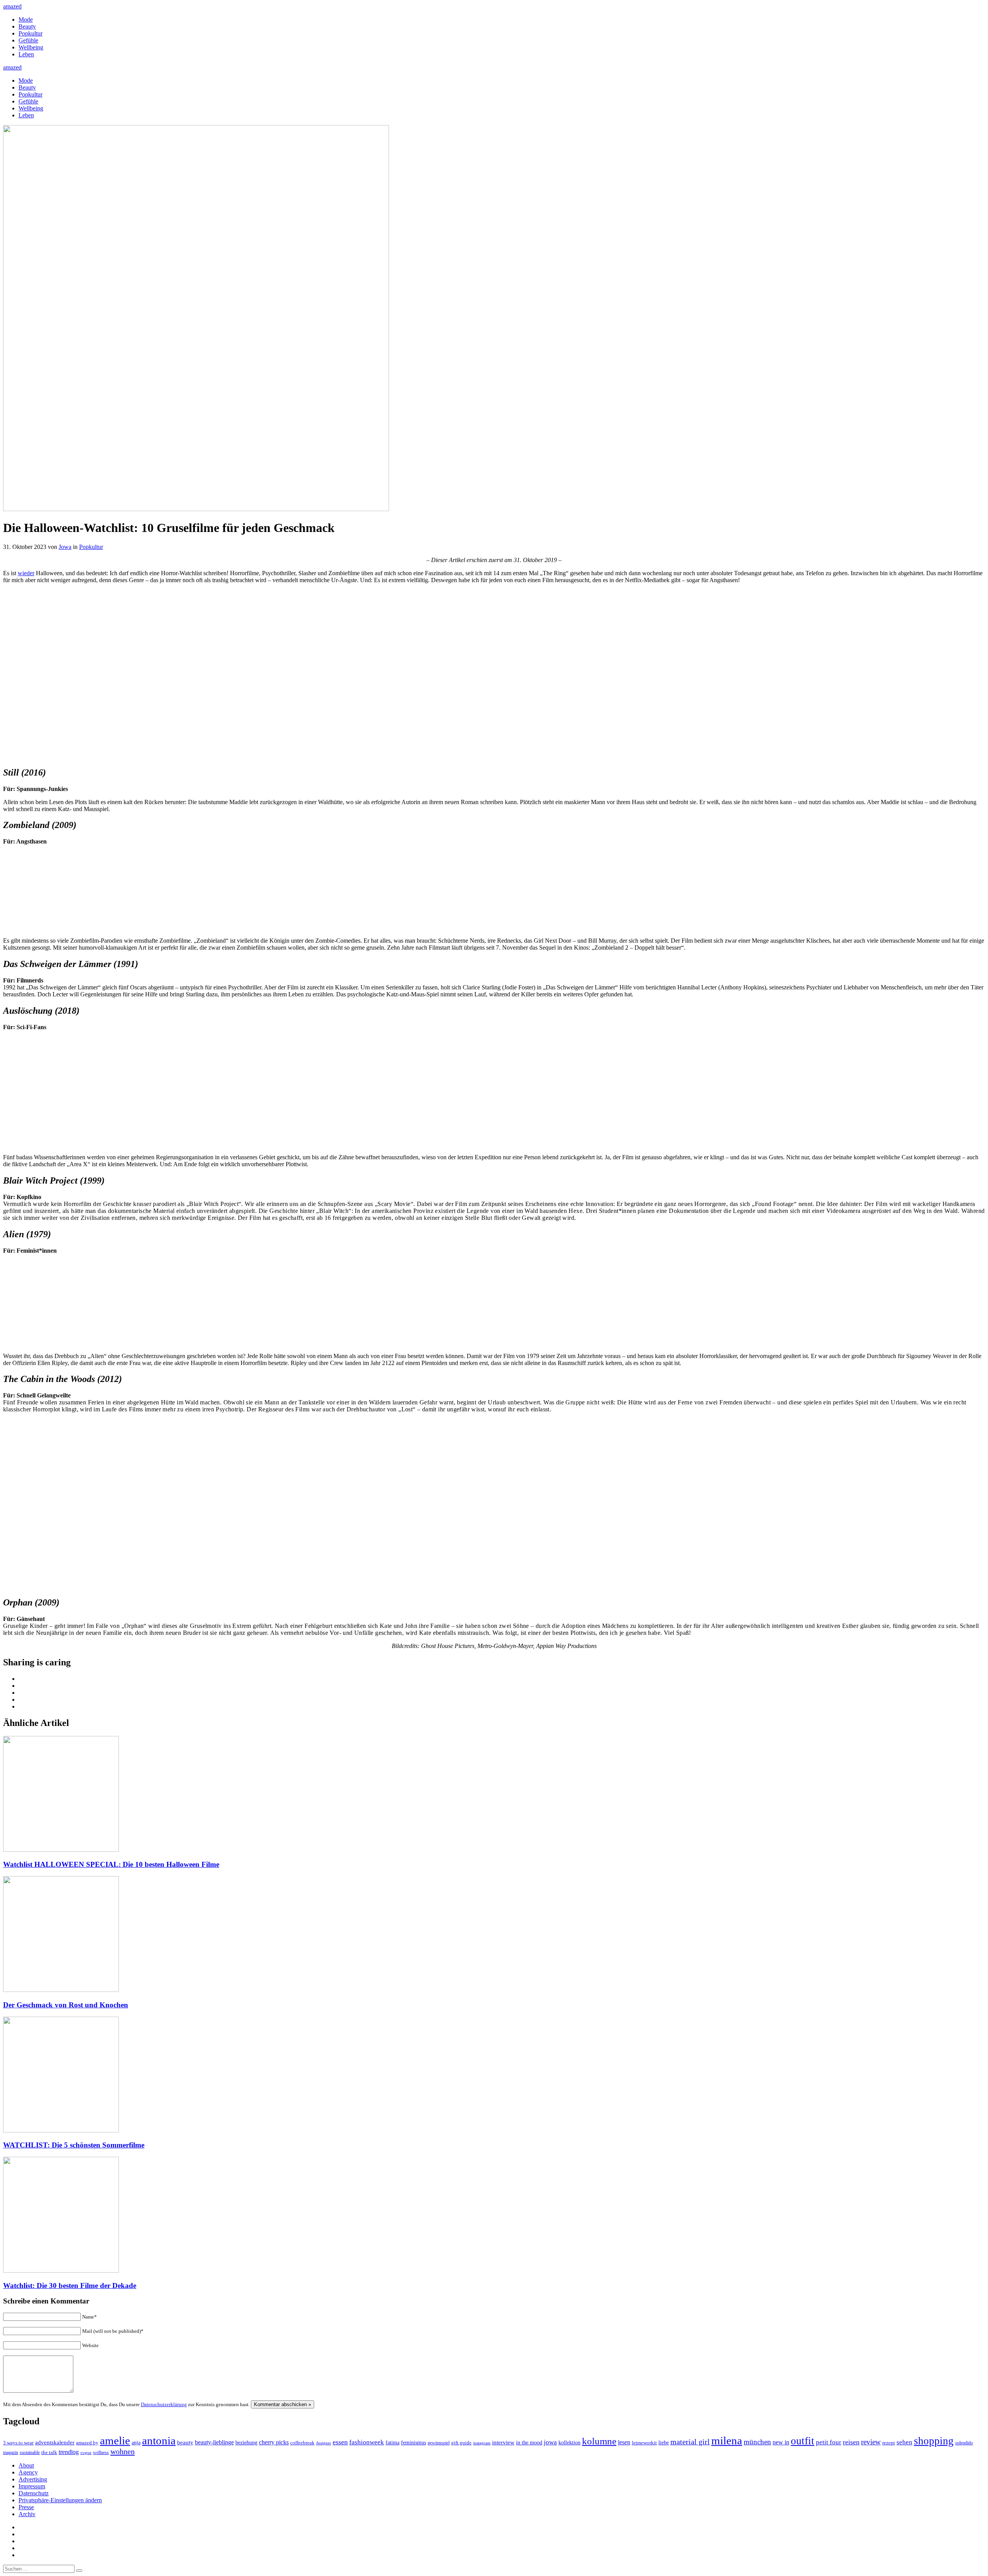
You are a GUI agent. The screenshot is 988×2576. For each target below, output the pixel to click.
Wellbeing (31, 47)
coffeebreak (302, 2443)
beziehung (246, 2442)
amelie (115, 2441)
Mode (26, 19)
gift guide (461, 2443)
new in (781, 2442)
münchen (757, 2442)
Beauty (27, 26)
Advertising (33, 2479)
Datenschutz (34, 2493)
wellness (101, 2452)
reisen (851, 2442)
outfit (803, 2441)
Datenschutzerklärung (164, 2404)
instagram (482, 2443)
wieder (26, 573)
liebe (664, 2443)
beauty (185, 2442)
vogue (86, 2452)
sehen (904, 2442)
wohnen (123, 2451)
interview (503, 2442)
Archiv (27, 2514)
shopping (934, 2441)
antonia (159, 2441)
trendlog (69, 2452)
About (26, 2465)
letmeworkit (644, 2443)
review (871, 2442)
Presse (26, 2507)
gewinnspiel (439, 2443)
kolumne (599, 2441)
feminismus (414, 2442)
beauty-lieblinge (214, 2442)
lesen (624, 2442)
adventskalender (55, 2442)
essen (340, 2442)
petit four (829, 2442)
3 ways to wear (18, 2443)
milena (727, 2441)
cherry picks (274, 2442)
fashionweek (367, 2442)
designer (324, 2443)
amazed (12, 6)
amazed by (87, 2443)
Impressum (32, 2486)
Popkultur (30, 33)
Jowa (65, 547)
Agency (28, 2472)
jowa (550, 2442)
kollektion (569, 2443)
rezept (889, 2443)
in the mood (529, 2443)
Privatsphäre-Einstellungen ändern (60, 2500)
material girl (690, 2442)
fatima (392, 2443)
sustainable (30, 2452)
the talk (49, 2452)
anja (136, 2442)
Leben (26, 54)
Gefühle (28, 40)
